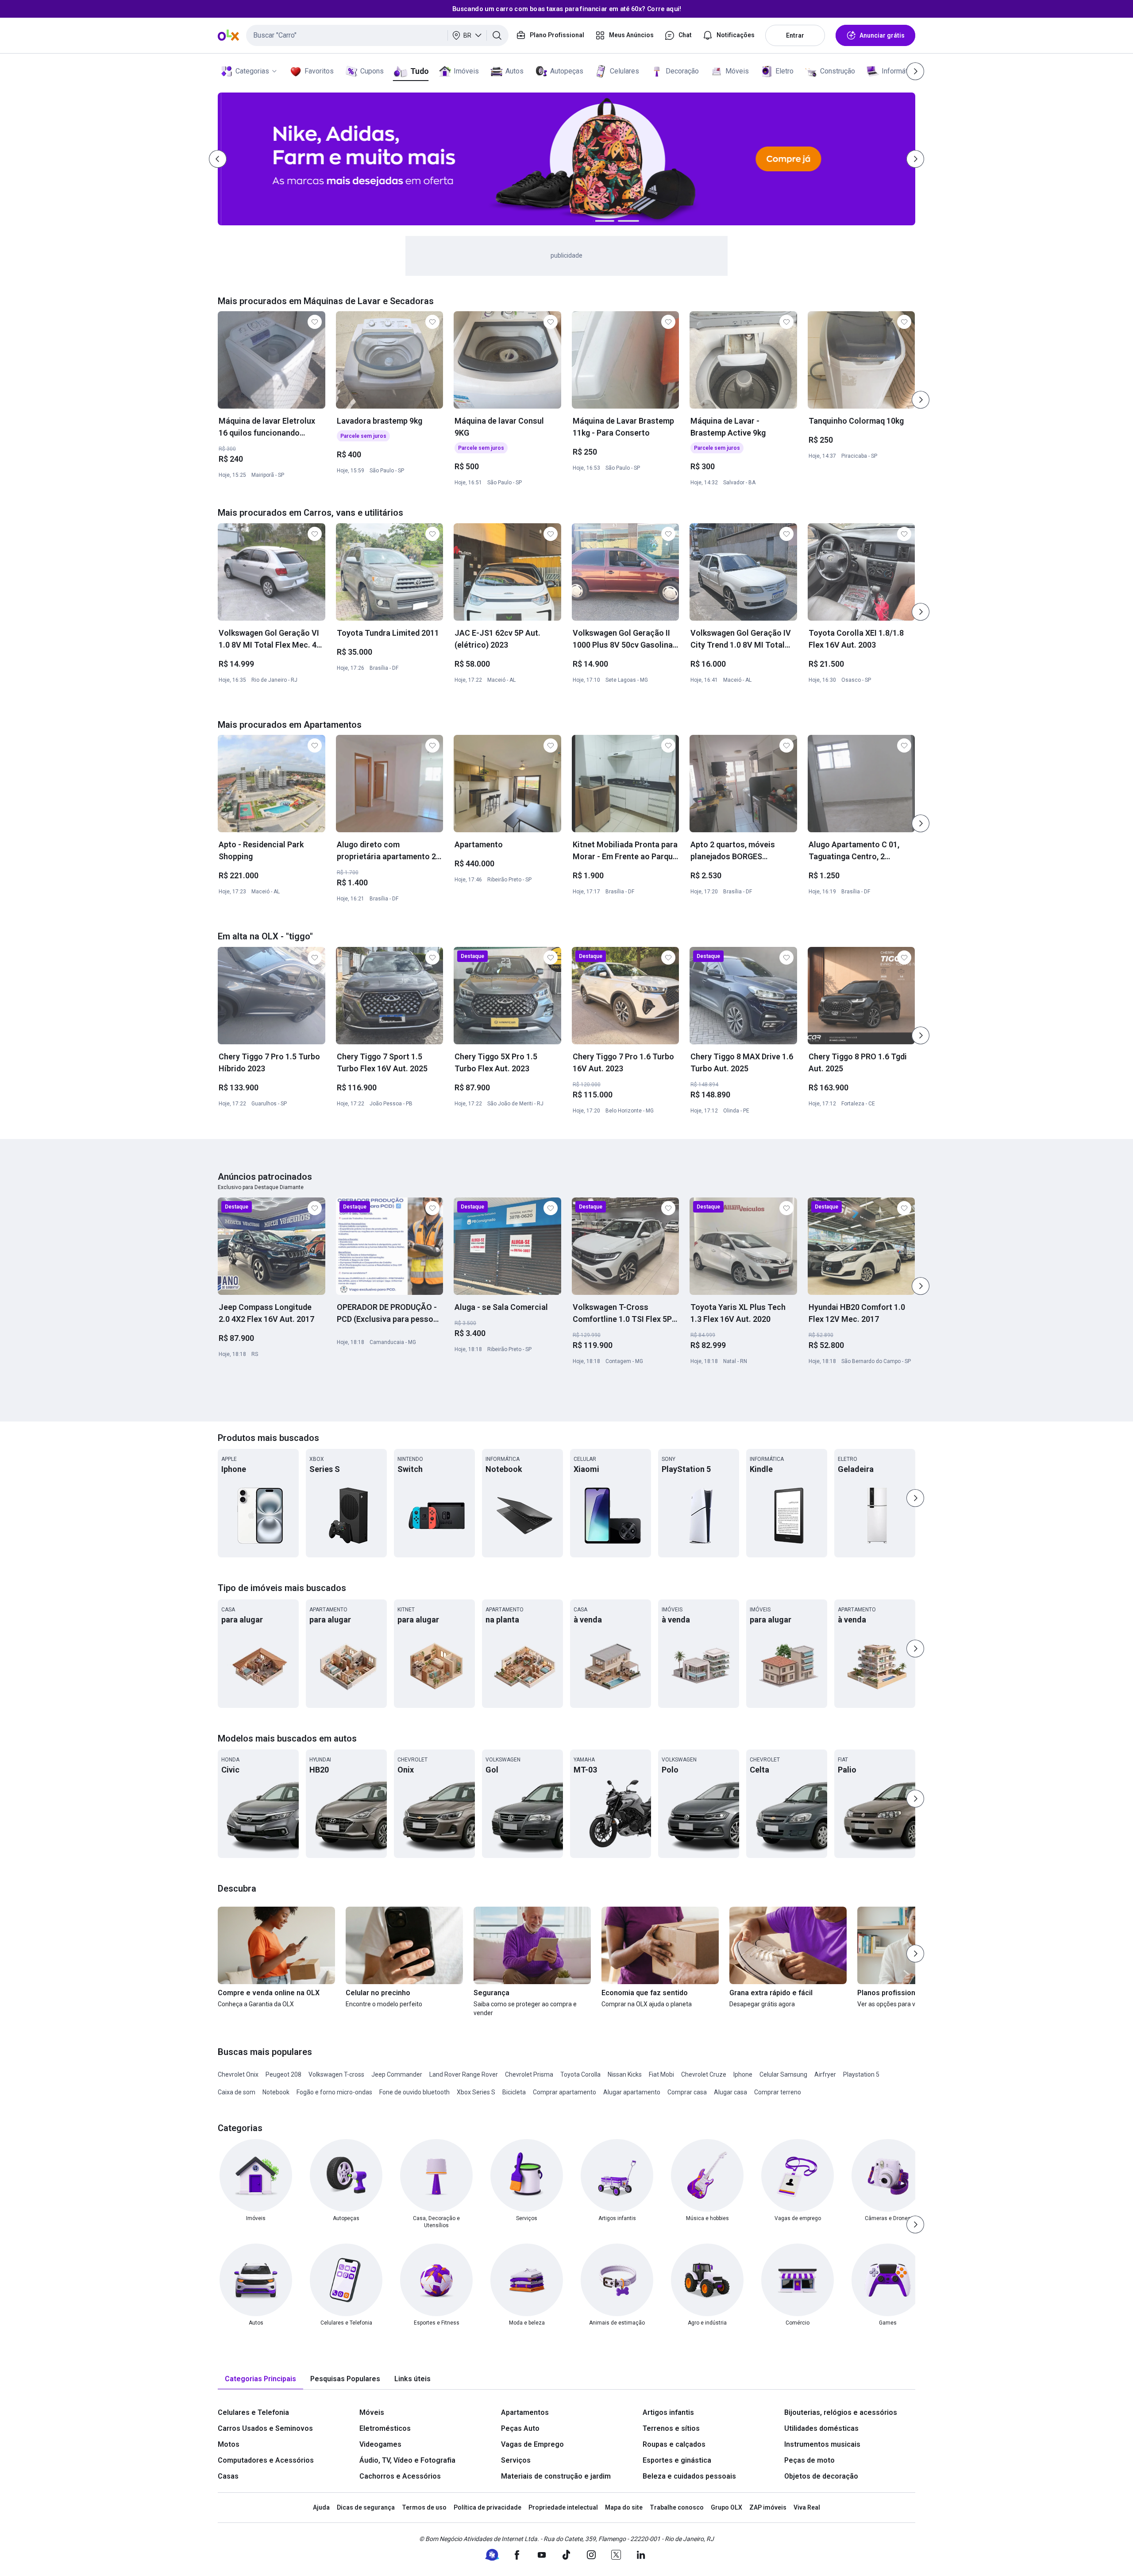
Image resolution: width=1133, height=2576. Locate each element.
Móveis (737, 71)
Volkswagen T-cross (336, 2074)
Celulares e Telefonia (253, 2412)
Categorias (252, 71)
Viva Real (807, 2507)
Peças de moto (809, 2460)
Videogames (380, 2444)
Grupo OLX (726, 2507)
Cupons (372, 71)
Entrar (795, 35)
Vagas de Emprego (532, 2444)
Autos (514, 71)
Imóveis (466, 71)
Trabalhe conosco (677, 2507)
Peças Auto (520, 2428)
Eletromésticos (385, 2428)
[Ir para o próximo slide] (921, 400)
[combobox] (377, 35)
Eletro (784, 71)
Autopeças (567, 71)
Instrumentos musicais (822, 2444)
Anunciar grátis (882, 35)
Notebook (276, 2092)
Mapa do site (624, 2507)
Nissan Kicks (625, 2074)
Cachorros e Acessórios (400, 2476)
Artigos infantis (668, 2412)
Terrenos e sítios (671, 2428)
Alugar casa (730, 2092)
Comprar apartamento (565, 2092)
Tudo (419, 71)
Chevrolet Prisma (529, 2074)
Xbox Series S (476, 2092)
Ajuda (321, 2507)
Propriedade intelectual (563, 2507)
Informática (899, 71)
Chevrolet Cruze (704, 2074)
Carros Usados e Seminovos (265, 2428)
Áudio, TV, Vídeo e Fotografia (407, 2460)
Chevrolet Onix (238, 2074)
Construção (838, 71)
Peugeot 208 (283, 2074)
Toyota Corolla (580, 2074)
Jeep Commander (397, 2074)
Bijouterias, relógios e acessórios (841, 2412)
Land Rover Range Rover (464, 2074)
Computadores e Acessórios (266, 2460)
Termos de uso (424, 2507)
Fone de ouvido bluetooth (414, 2092)
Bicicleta (514, 2092)
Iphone (743, 2074)
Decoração (682, 71)
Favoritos (319, 71)
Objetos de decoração (821, 2476)
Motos (229, 2444)
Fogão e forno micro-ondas (334, 2092)
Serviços (516, 2460)
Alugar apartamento (632, 2092)
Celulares (624, 71)
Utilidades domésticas (821, 2428)
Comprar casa (687, 2092)
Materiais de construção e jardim (556, 2476)
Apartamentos (525, 2412)
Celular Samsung (783, 2074)
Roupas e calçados (674, 2444)
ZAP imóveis (768, 2507)
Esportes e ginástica (677, 2460)
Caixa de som (237, 2092)
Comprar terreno (778, 2092)
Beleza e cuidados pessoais (689, 2476)
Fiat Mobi (661, 2074)
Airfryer (825, 2074)
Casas (228, 2476)
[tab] (260, 2379)
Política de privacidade (487, 2507)
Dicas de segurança (366, 2507)
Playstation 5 (861, 2074)
